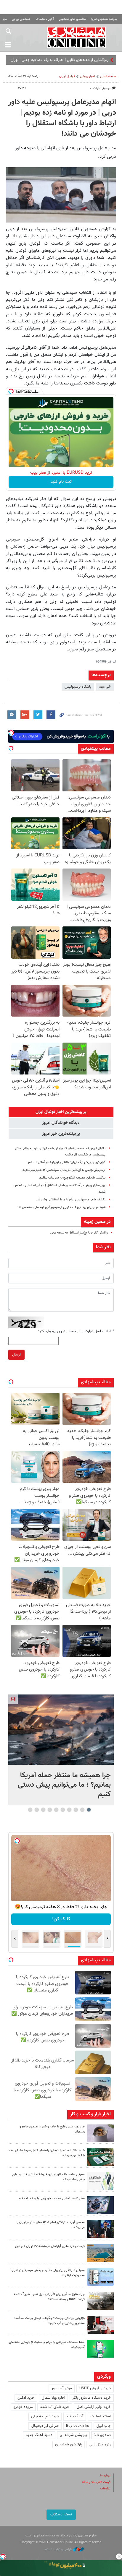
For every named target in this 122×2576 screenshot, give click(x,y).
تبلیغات (105, 2489)
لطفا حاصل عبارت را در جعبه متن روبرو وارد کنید (76, 1331)
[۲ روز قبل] (100, 2229)
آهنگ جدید (75, 2416)
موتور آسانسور (62, 2388)
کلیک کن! (61, 1919)
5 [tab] (63, 1810)
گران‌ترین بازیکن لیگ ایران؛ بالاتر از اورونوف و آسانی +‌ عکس (66, 1162)
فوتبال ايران (67, 76)
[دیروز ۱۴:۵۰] (100, 2157)
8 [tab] (43, 1810)
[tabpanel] (61, 1750)
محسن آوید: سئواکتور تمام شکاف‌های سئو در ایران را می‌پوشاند (51, 2225)
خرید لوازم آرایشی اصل (94, 2407)
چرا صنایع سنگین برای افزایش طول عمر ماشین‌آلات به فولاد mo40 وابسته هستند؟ (49, 2297)
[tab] (61, 1112)
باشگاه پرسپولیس (78, 687)
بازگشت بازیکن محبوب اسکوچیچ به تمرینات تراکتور (72, 1178)
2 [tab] (82, 1810)
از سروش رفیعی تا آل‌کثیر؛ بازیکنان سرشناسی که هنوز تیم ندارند (64, 1170)
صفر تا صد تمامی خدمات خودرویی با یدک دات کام (52, 2198)
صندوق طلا (102, 2435)
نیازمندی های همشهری (72, 19)
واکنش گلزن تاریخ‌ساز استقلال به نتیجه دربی (79, 1233)
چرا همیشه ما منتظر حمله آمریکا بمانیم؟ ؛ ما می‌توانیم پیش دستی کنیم (64, 1785)
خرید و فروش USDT (95, 2388)
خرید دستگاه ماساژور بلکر (92, 2398)
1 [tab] (89, 1810)
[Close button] (119, 2556)
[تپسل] (11, 391)
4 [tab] (69, 1810)
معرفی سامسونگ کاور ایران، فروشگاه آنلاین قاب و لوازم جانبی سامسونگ (48, 2177)
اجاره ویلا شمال (53, 2398)
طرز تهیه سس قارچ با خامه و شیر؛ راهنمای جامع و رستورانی (52, 2129)
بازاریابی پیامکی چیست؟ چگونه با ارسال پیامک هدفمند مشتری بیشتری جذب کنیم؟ (49, 2321)
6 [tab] (56, 1810)
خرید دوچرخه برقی (45, 2416)
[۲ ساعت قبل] (61, 1729)
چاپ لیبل (104, 2426)
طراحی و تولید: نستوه (59, 2550)
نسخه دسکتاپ (61, 2515)
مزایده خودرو (23, 2407)
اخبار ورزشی (88, 76)
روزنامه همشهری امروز (104, 19)
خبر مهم (105, 687)
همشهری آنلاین (76, 37)
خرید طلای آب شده (55, 2407)
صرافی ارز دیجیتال (45, 2426)
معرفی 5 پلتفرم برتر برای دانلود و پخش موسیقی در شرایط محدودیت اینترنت (47, 2273)
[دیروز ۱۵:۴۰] (100, 2133)
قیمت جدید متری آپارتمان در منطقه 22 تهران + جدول (50, 2246)
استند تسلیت (101, 2416)
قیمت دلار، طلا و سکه (96, 2482)
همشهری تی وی (21, 19)
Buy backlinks (78, 2426)
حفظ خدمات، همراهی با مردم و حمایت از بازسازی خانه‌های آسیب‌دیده (47, 2345)
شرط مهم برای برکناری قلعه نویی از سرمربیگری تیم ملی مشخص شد (61, 1207)
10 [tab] (30, 1810)
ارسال (16, 1355)
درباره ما (105, 2476)
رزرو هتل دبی (100, 2444)
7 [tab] (50, 1810)
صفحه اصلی (108, 76)
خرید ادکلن (26, 2398)
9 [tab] (37, 1810)
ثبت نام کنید (61, 482)
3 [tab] (76, 1810)
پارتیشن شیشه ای (73, 2435)
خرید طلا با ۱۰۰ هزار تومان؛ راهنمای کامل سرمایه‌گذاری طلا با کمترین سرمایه (47, 2153)
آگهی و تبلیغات (45, 19)
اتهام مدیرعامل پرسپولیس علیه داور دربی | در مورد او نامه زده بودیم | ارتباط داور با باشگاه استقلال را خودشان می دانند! (62, 118)
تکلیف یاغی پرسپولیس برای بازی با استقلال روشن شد (71, 1200)
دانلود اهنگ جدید (39, 2435)
